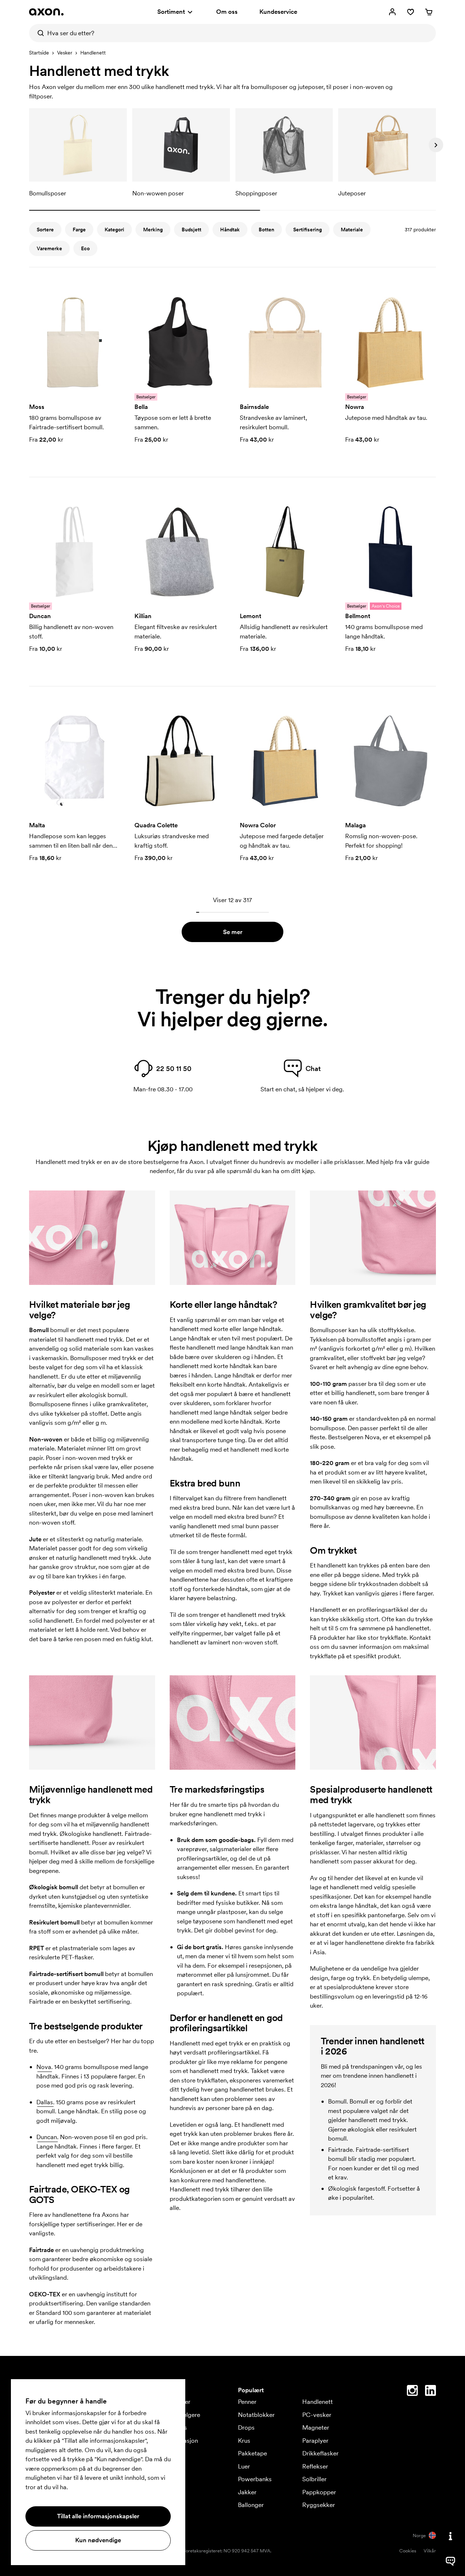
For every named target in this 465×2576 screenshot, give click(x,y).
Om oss (227, 12)
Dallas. (45, 2102)
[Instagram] (412, 2392)
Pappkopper (319, 2492)
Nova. (45, 2067)
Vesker (65, 53)
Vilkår (430, 2551)
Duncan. (47, 2137)
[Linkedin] (430, 2392)
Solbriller (314, 2479)
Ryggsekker (319, 2505)
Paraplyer (315, 2441)
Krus (244, 2441)
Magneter (316, 2427)
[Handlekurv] (429, 12)
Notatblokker (256, 2415)
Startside (39, 53)
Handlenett (318, 2402)
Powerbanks (255, 2479)
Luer (244, 2466)
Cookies (408, 2551)
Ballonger (251, 2505)
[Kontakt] (450, 2536)
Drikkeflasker (320, 2453)
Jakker (247, 2492)
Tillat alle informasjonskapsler (98, 2516)
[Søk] (38, 33)
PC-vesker (317, 2415)
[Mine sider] (392, 12)
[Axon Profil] (46, 12)
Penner (247, 2402)
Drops (246, 2427)
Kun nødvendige (98, 2540)
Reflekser (315, 2466)
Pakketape (252, 2453)
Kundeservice (278, 12)
